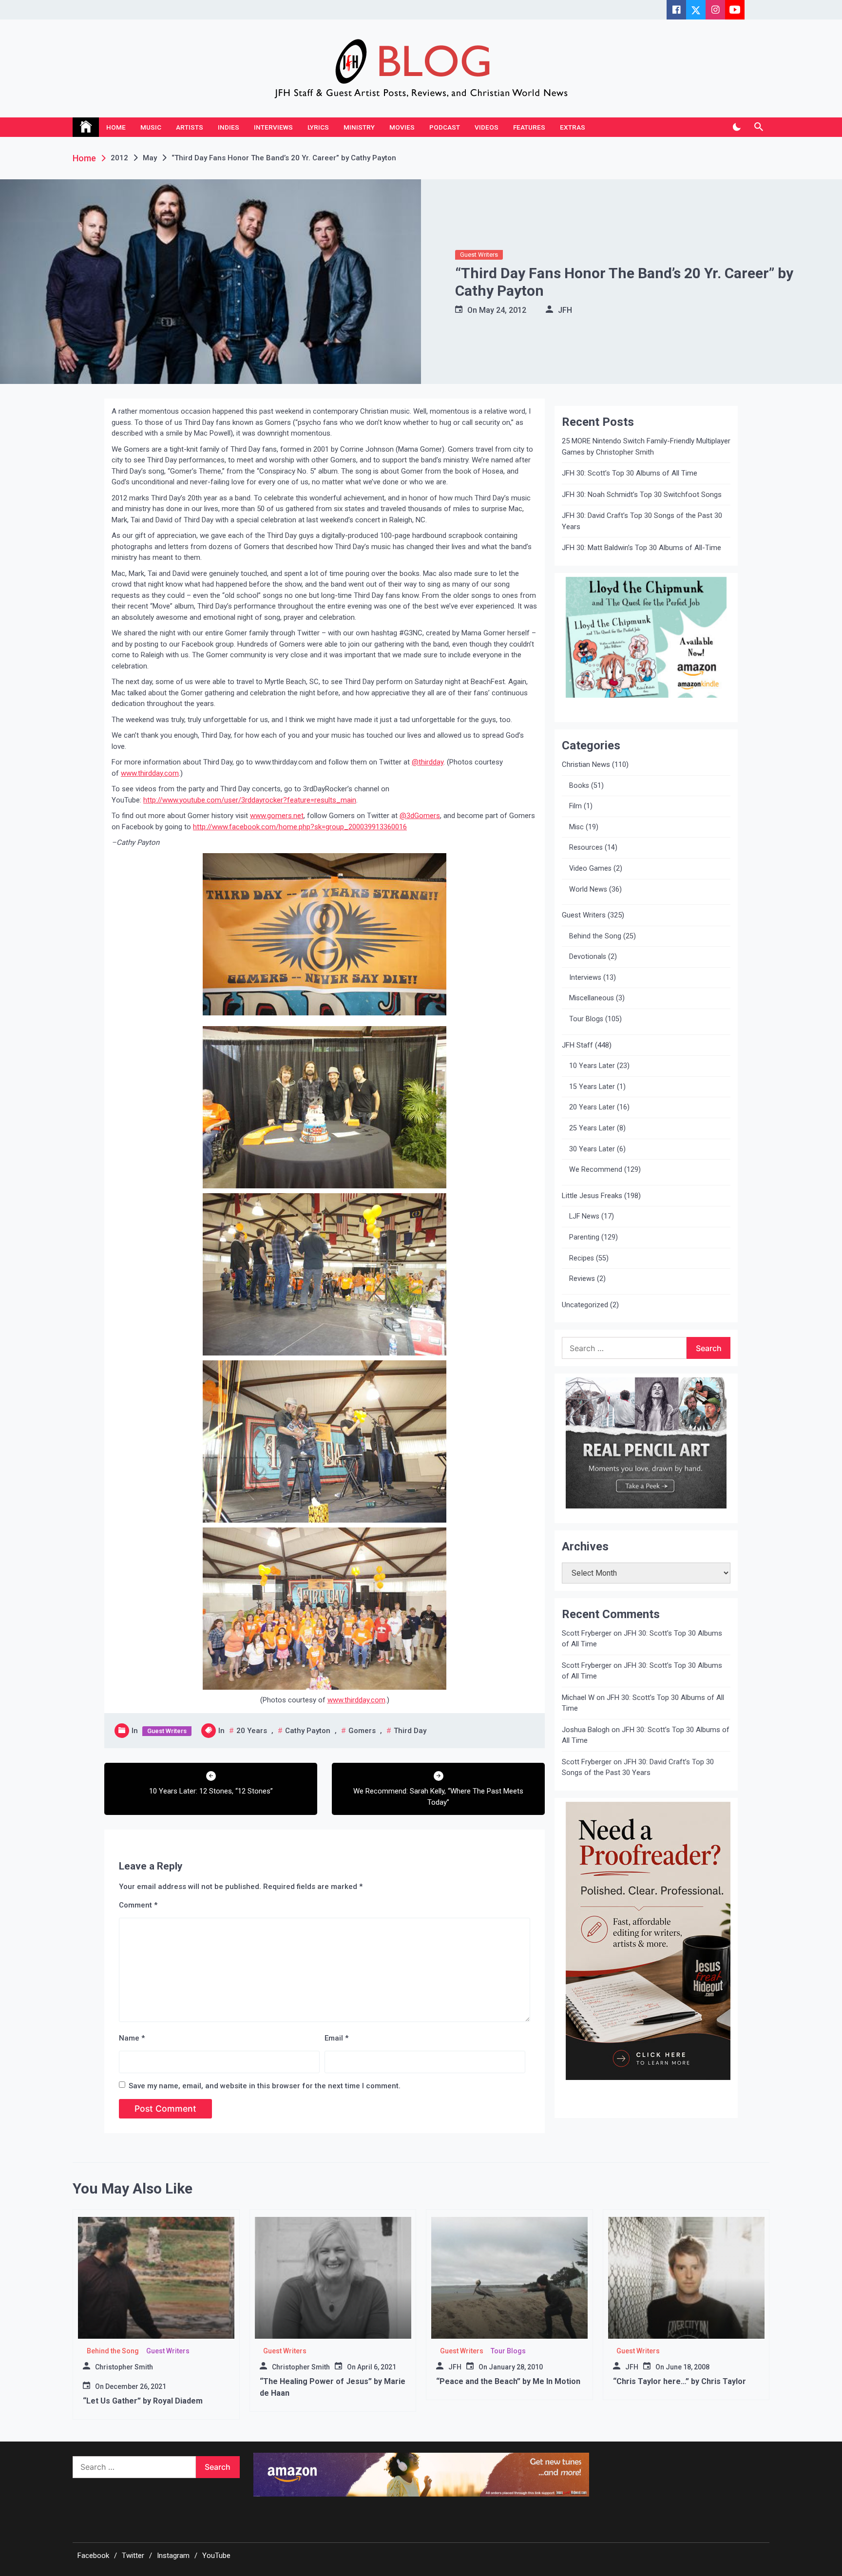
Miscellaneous (592, 998)
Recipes (582, 1258)
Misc (576, 827)
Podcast (445, 127)
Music (151, 127)
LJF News (584, 1216)
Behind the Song (595, 936)
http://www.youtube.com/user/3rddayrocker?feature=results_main (250, 800)
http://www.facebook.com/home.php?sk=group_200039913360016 (300, 827)
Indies (229, 127)
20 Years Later (592, 1107)
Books (579, 786)
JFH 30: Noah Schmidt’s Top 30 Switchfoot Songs (642, 495)
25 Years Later (592, 1128)
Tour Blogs (586, 1019)
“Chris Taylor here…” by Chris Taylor (679, 2381)
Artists (190, 127)
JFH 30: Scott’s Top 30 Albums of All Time (630, 473)
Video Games (590, 868)
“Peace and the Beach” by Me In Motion (508, 2381)
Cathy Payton (308, 1731)
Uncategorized (585, 1305)
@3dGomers (420, 816)
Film (575, 806)
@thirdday (428, 762)
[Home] (86, 127)
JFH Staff (577, 1045)
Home (116, 127)
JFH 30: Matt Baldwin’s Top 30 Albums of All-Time (641, 548)
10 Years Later (592, 1066)
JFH (565, 310)
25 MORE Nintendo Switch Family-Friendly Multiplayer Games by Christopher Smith (646, 447)
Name (132, 2038)
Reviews (582, 1279)
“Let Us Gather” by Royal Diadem (143, 2401)
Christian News (586, 764)
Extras (573, 127)
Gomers (362, 1731)
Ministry (359, 127)
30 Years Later (592, 1149)
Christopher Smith (124, 2367)
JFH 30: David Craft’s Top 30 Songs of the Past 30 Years (642, 521)
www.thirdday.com (150, 773)
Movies (402, 127)
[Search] (758, 127)
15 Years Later (592, 1087)
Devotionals (588, 957)
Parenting (584, 1237)
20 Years (252, 1731)
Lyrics (318, 127)
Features (529, 127)
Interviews (273, 127)
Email (336, 2038)
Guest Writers (479, 255)
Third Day (410, 1731)
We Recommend (596, 1170)
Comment (138, 1905)
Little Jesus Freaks (592, 1196)
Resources (586, 848)
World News (588, 889)
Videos (487, 127)
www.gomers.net (277, 816)
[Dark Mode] (737, 127)
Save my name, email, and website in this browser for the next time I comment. (265, 2086)
